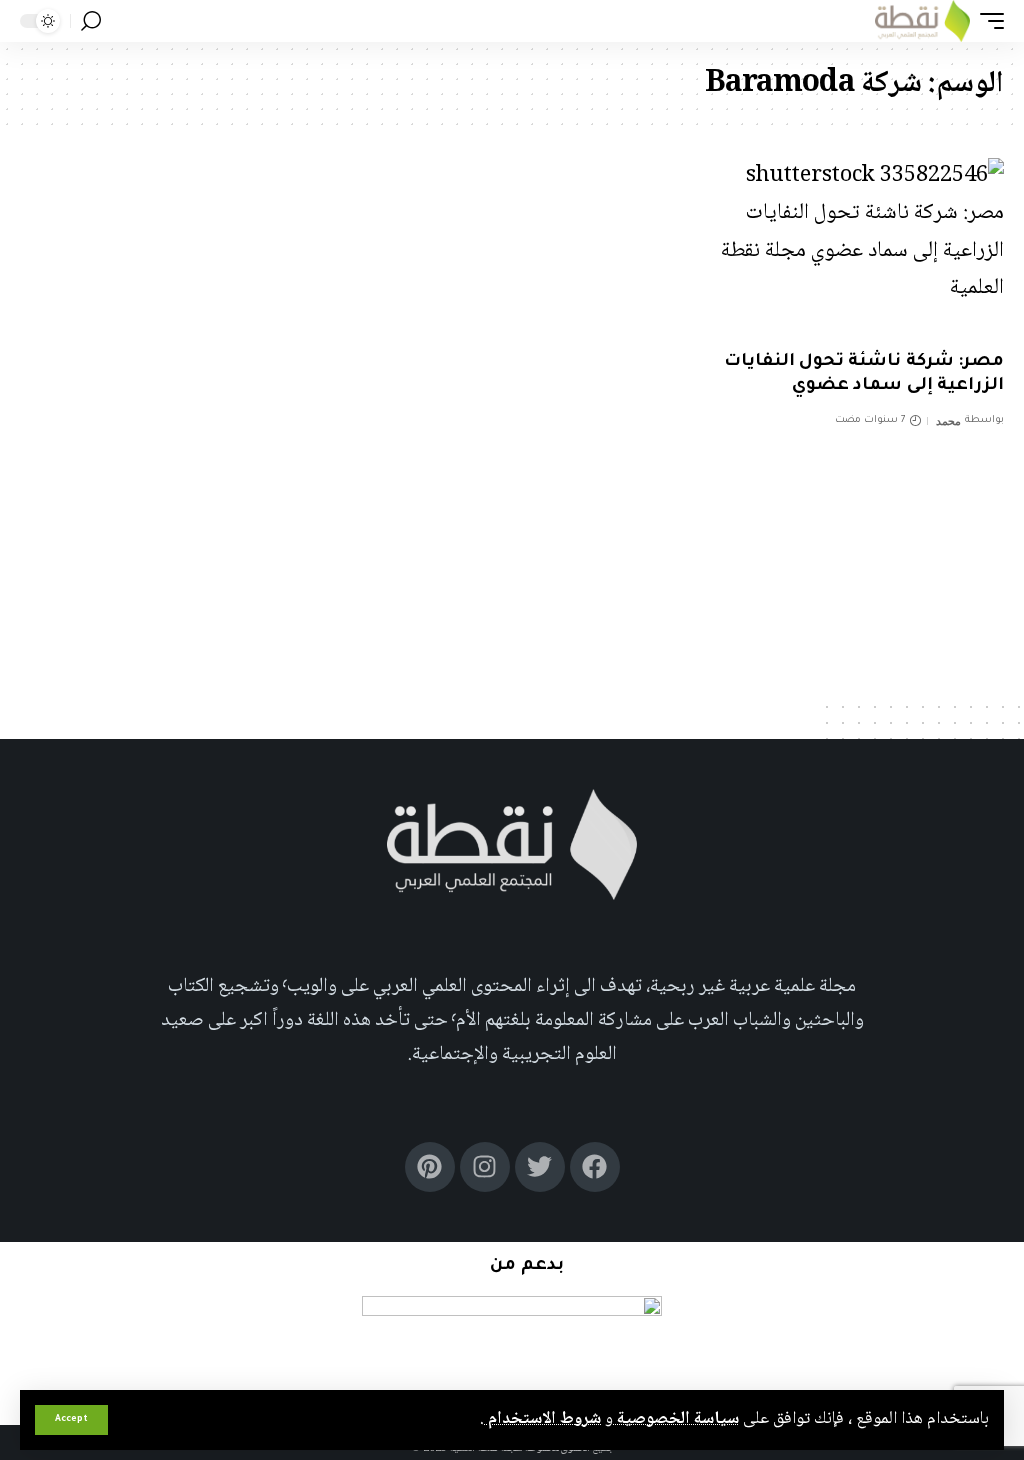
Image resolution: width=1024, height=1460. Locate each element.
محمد (948, 421)
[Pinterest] (430, 1167)
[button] (71, 1420)
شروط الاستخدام (542, 1419)
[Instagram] (485, 1167)
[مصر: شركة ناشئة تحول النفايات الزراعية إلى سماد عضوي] (853, 248)
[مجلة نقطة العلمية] (922, 21)
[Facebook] (595, 1167)
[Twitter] (540, 1167)
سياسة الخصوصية (676, 1419)
